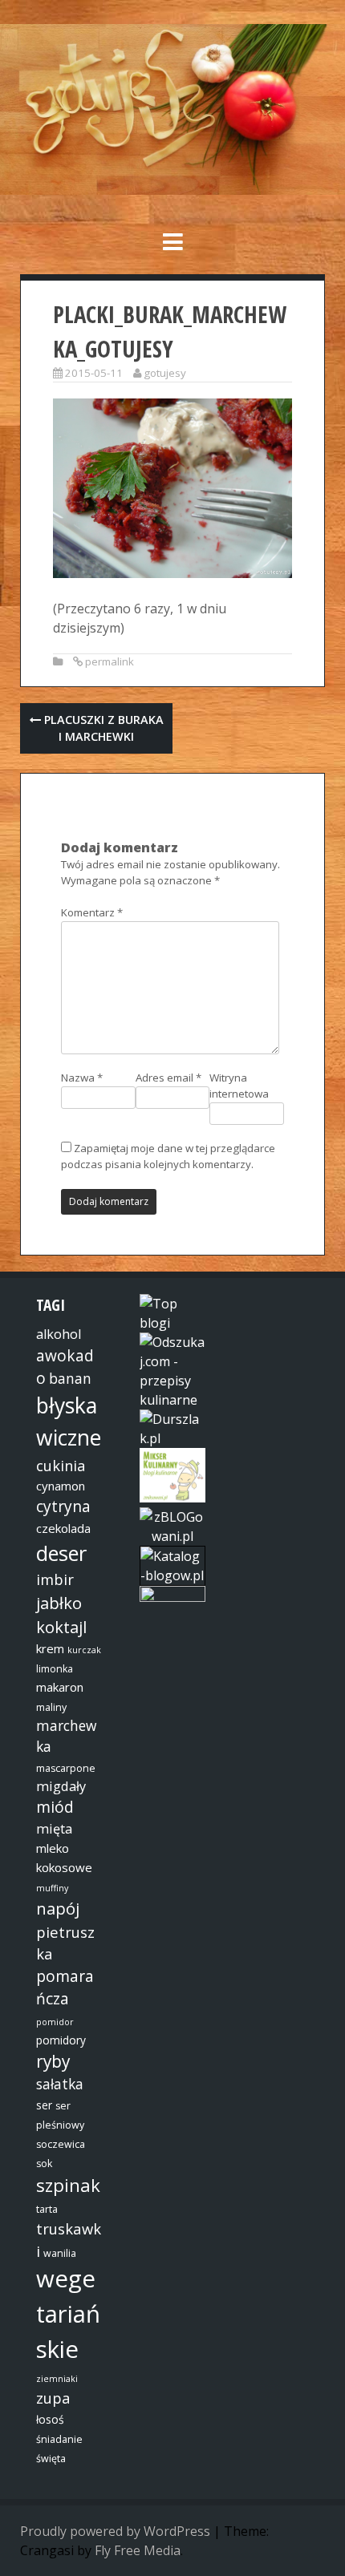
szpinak (68, 2185)
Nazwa (82, 1078)
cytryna (63, 1506)
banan (70, 1378)
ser (44, 2105)
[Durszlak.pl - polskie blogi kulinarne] (172, 1438)
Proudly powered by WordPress (115, 2531)
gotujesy (165, 373)
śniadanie (59, 2439)
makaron (60, 1687)
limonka (55, 1669)
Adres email (168, 1078)
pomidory (61, 2040)
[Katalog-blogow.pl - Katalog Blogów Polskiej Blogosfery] (172, 1575)
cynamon (61, 1486)
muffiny (52, 1888)
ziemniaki (57, 2379)
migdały (61, 1786)
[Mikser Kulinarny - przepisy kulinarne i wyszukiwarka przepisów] (172, 1498)
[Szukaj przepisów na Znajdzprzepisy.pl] (172, 1323)
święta (51, 2459)
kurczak (84, 1650)
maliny (51, 1707)
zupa (53, 2398)
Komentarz (92, 912)
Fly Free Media (138, 2550)
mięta (54, 1829)
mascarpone (66, 1768)
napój (58, 1908)
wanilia (60, 2253)
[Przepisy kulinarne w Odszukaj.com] (172, 1400)
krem (50, 1648)
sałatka (60, 2084)
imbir (55, 1579)
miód (55, 1807)
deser (61, 1553)
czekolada (63, 1528)
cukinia (61, 1465)
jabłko (59, 1603)
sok (44, 2164)
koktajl (61, 1627)
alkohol (59, 1334)
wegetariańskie (68, 2314)
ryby (53, 2061)
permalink (110, 661)
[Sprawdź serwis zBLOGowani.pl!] (172, 1536)
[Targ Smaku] (172, 1597)
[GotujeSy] (172, 190)
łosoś (50, 2419)
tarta (47, 2209)
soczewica (61, 2144)
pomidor (55, 2022)
